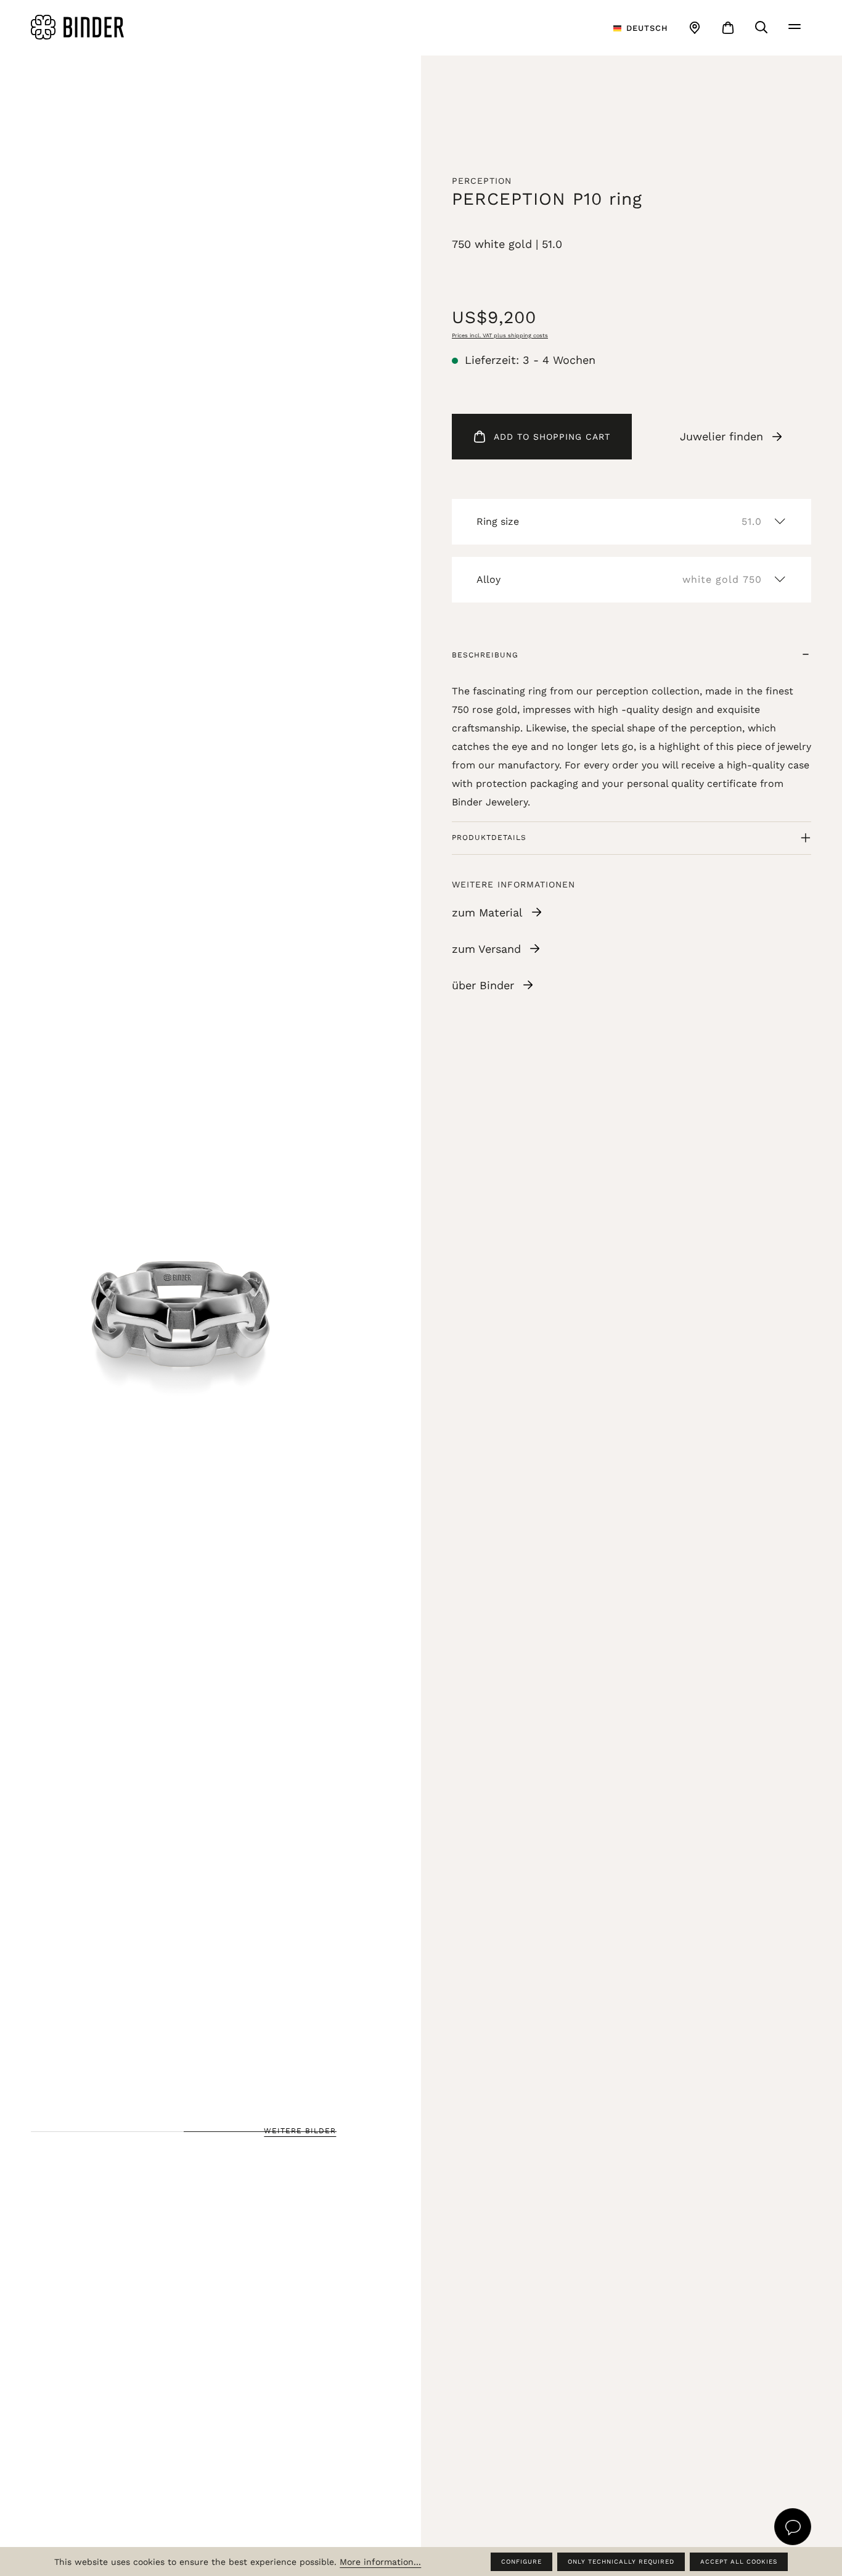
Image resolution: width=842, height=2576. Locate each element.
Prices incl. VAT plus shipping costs (500, 335)
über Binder (483, 985)
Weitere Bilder (300, 2131)
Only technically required (621, 2562)
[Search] (761, 27)
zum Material (487, 912)
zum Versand (486, 949)
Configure (521, 2562)
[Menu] (795, 27)
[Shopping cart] (728, 28)
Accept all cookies (739, 2562)
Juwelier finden (721, 436)
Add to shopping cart (552, 437)
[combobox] (641, 28)
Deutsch (647, 28)
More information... (380, 2562)
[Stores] (695, 28)
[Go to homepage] (161, 27)
